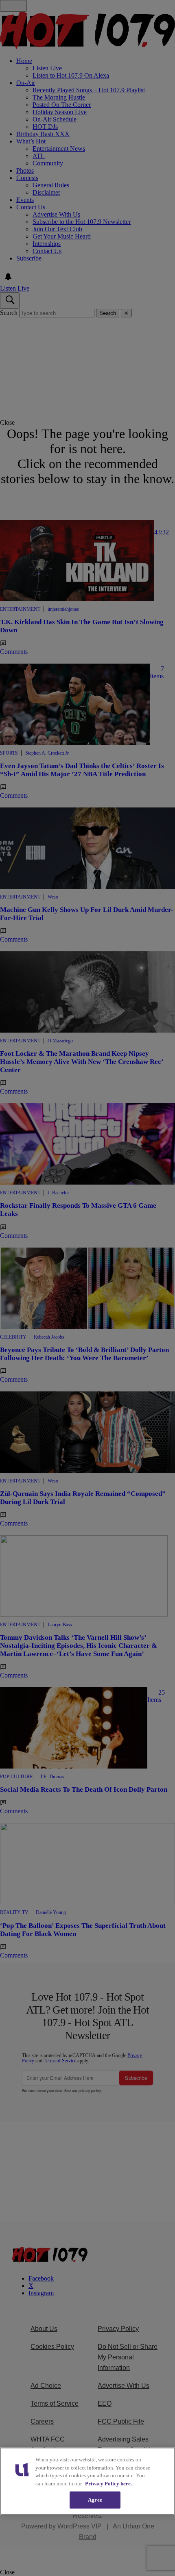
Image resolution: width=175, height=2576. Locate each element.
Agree (95, 2500)
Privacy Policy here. (108, 2484)
